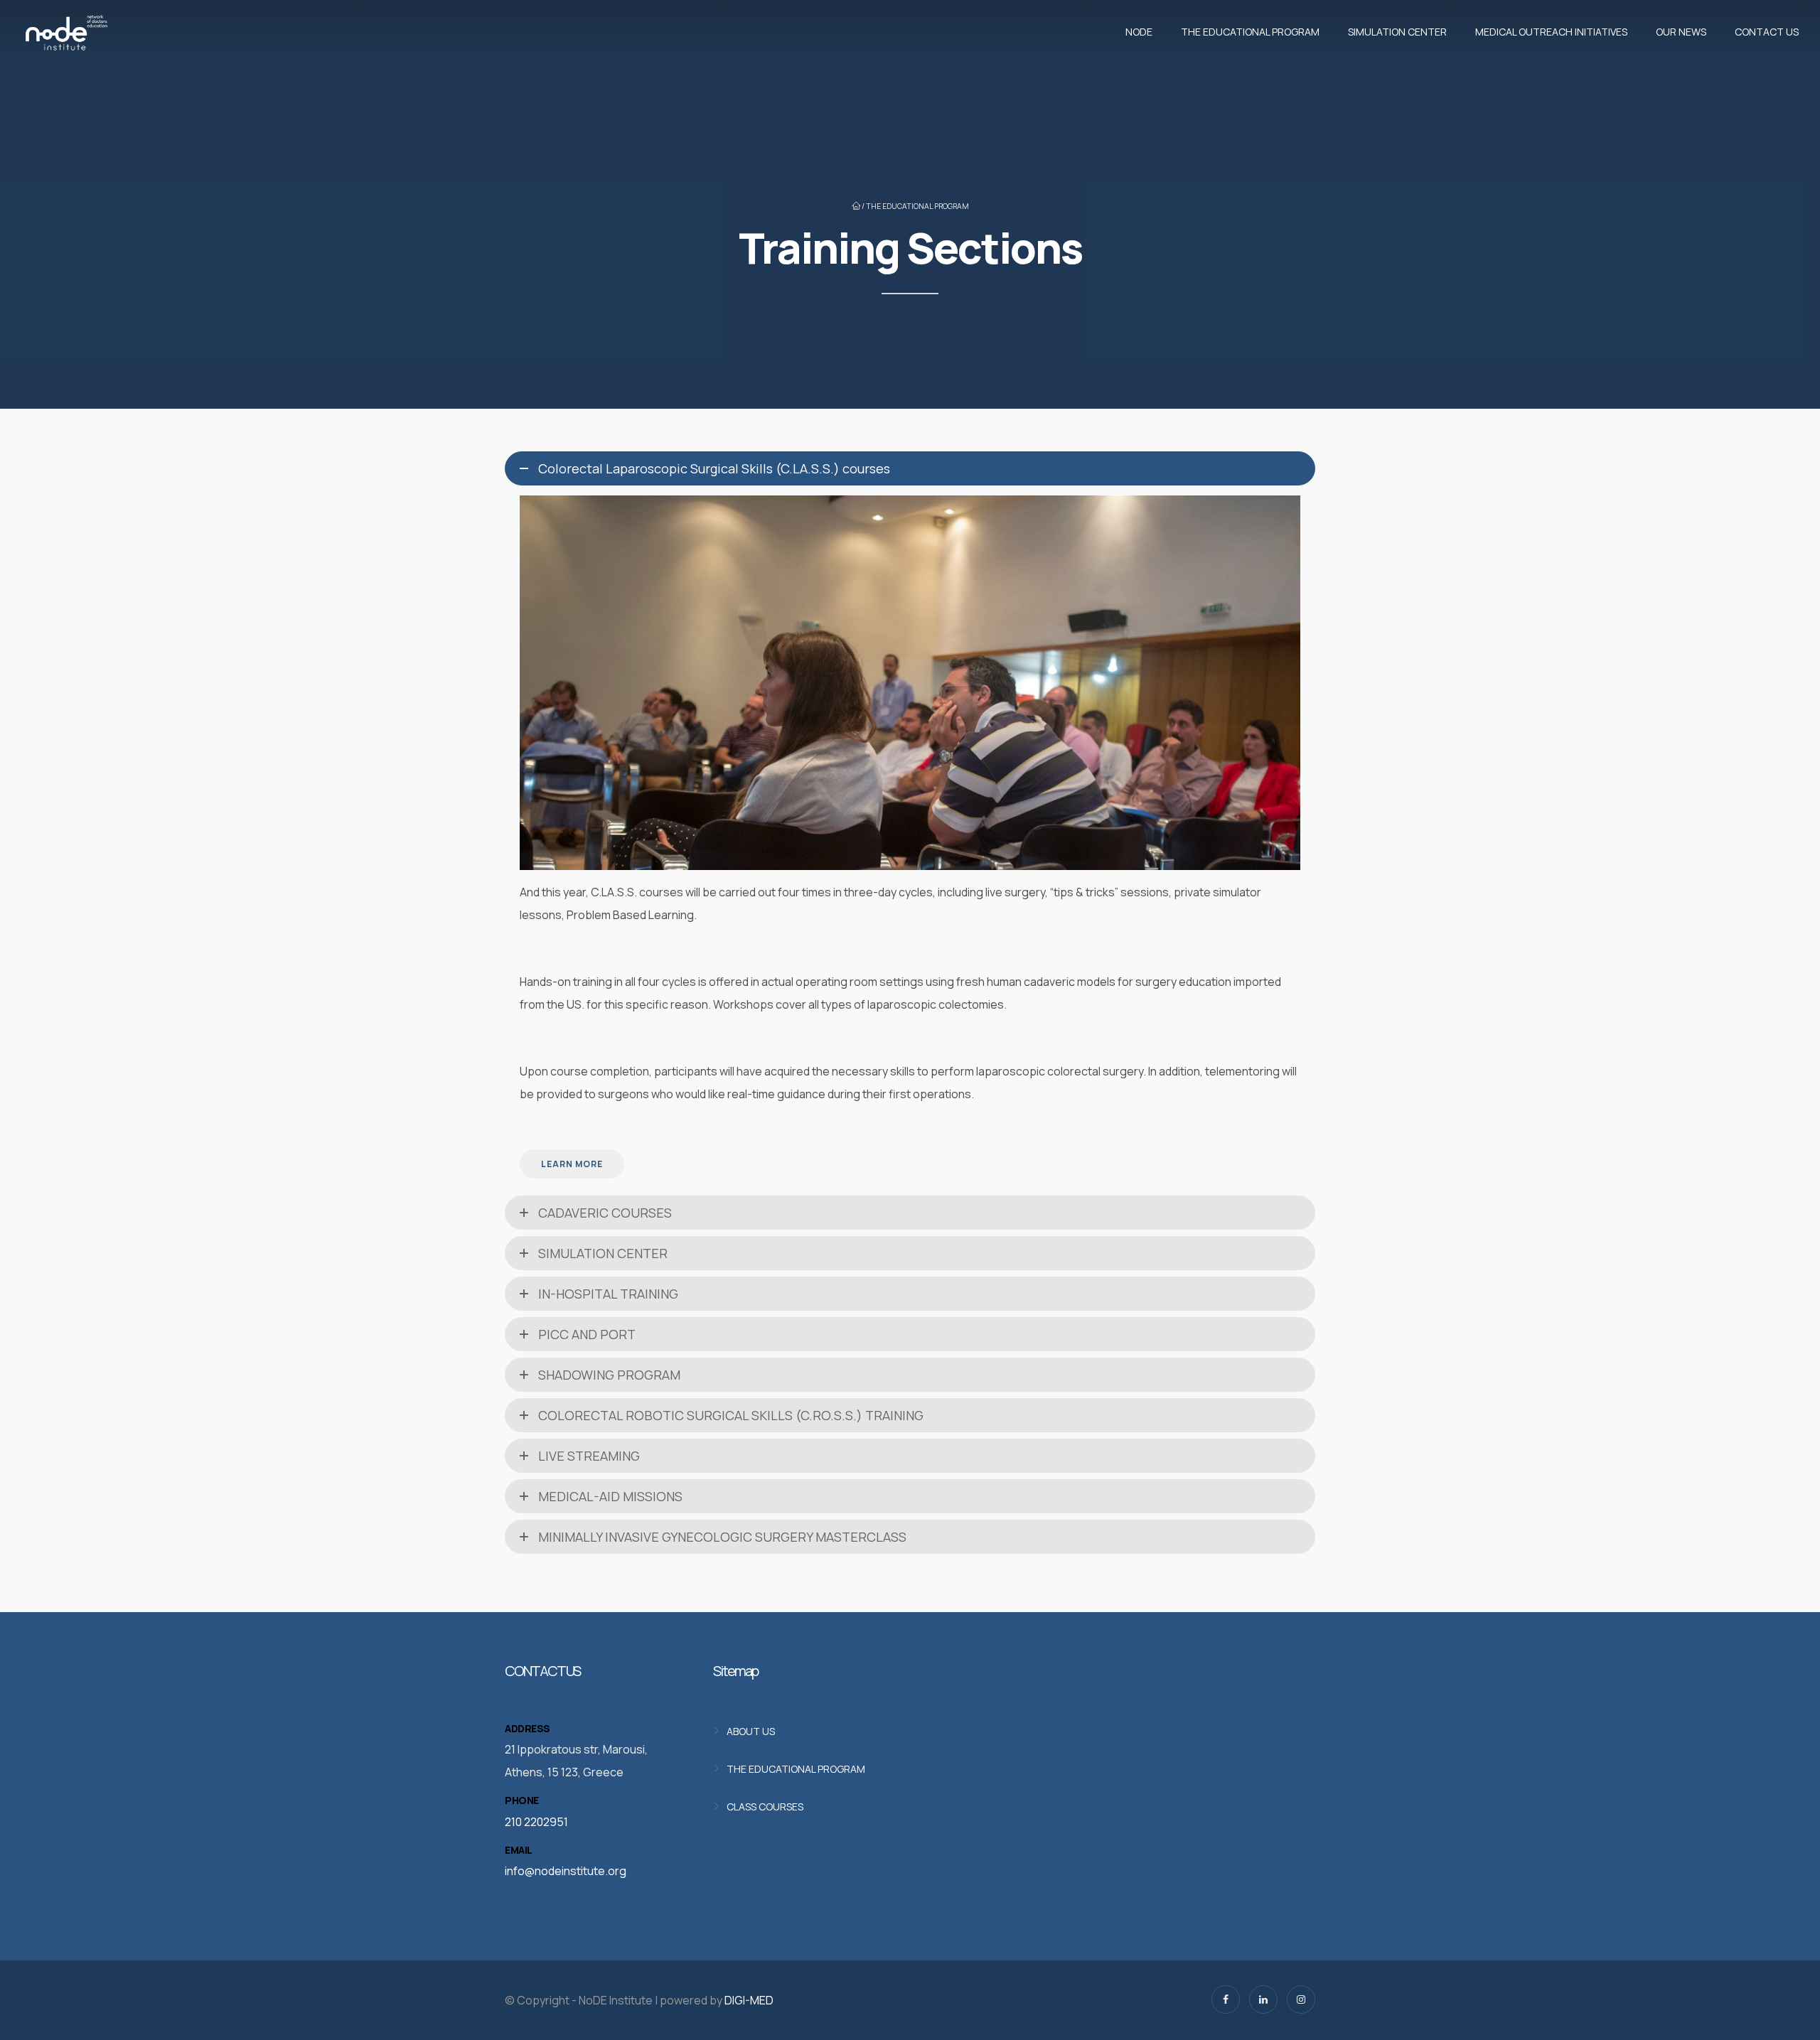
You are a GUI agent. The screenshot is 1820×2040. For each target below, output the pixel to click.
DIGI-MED (749, 2000)
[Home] (66, 32)
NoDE (1139, 32)
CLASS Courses (765, 1806)
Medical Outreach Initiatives (1551, 32)
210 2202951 (536, 1822)
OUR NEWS (1681, 32)
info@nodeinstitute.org (566, 1871)
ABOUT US (751, 1730)
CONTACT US (1767, 32)
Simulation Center (1397, 32)
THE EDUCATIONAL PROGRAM (1250, 32)
